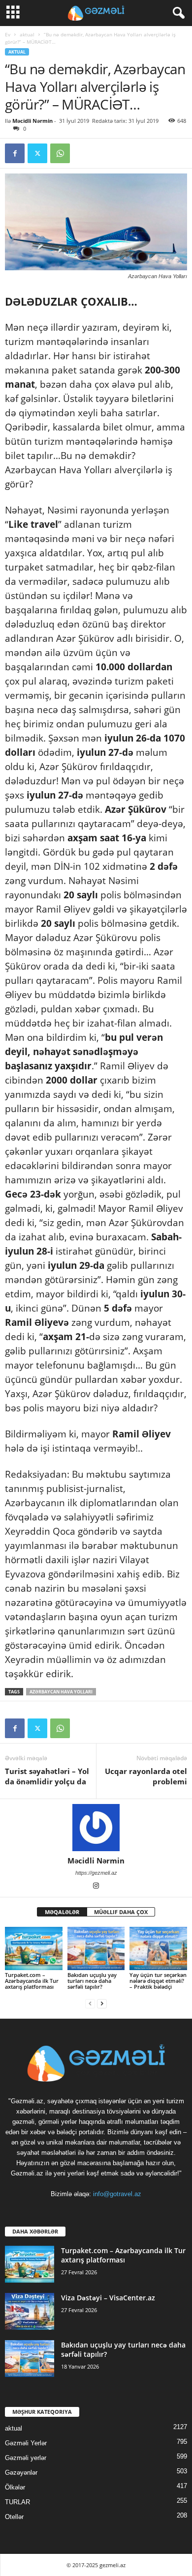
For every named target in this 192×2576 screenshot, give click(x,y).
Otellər (14, 2517)
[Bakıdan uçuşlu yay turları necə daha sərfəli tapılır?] (96, 1948)
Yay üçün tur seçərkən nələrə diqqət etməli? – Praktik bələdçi (158, 1981)
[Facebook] (15, 153)
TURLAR (17, 2502)
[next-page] (102, 2003)
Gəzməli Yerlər (26, 2443)
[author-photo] (96, 1828)
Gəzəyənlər (21, 2473)
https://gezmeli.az (96, 1873)
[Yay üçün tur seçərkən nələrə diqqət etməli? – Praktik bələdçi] (158, 1948)
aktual (27, 34)
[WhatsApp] (60, 153)
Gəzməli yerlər (26, 2458)
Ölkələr (15, 2487)
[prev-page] (90, 2003)
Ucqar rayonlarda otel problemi (146, 1776)
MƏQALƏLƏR (62, 1912)
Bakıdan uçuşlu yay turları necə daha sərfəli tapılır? (92, 1981)
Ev (8, 34)
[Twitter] (37, 153)
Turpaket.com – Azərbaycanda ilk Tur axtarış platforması (32, 1981)
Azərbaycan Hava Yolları (61, 1692)
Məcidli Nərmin (32, 121)
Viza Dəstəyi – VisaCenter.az (108, 2298)
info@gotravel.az (117, 2194)
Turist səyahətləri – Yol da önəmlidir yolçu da (47, 1776)
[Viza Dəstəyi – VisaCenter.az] (30, 2311)
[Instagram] (96, 1887)
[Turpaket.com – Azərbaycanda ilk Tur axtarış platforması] (34, 1948)
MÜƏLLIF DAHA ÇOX (121, 1912)
